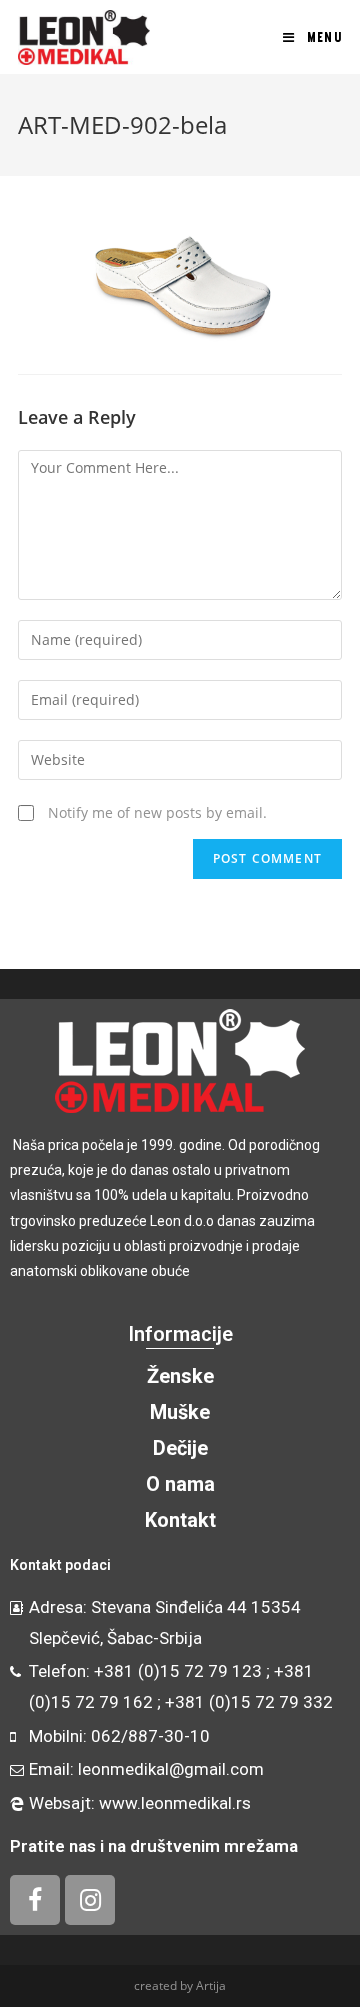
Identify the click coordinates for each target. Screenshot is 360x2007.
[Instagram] (90, 1900)
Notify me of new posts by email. (157, 812)
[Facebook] (35, 1900)
